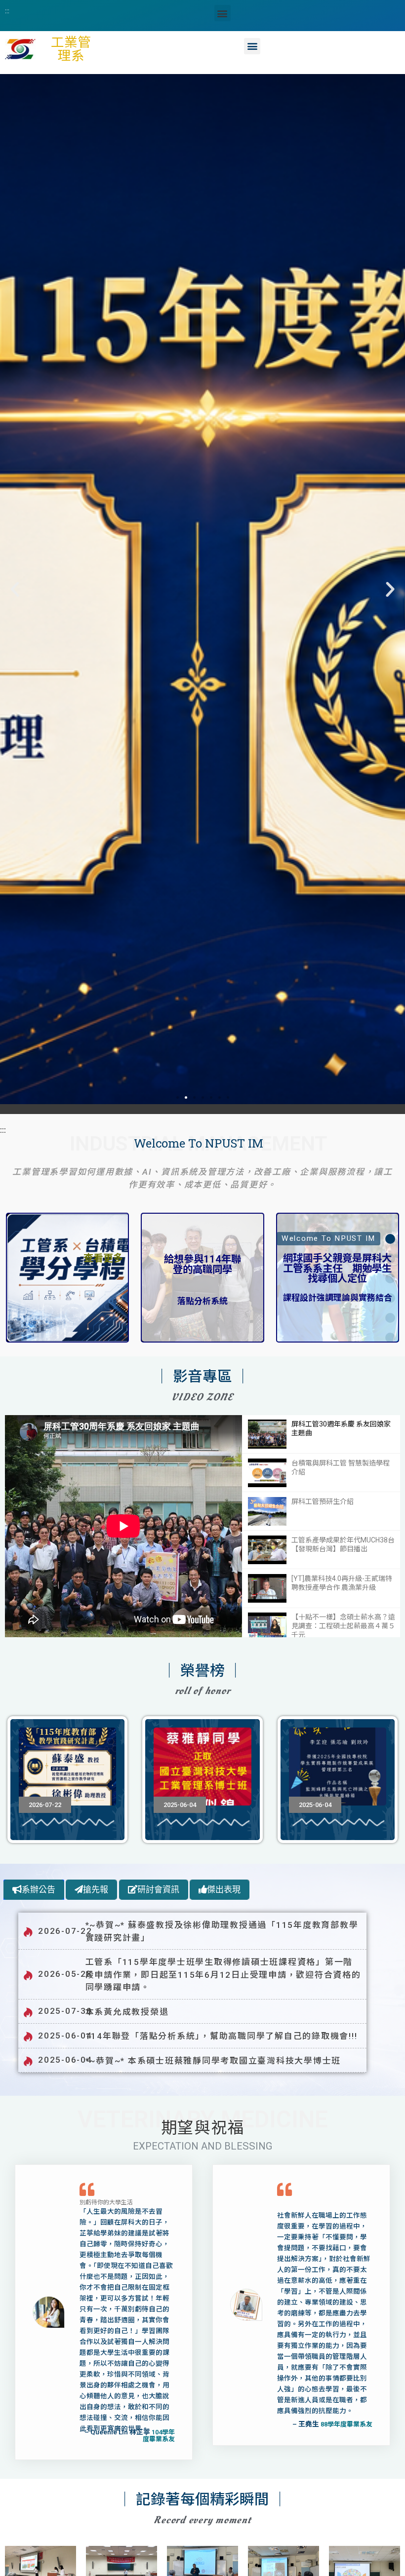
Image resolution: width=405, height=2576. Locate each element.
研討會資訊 (158, 1890)
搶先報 (96, 1890)
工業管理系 (71, 49)
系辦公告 (39, 1890)
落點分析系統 (202, 1301)
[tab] (34, 1890)
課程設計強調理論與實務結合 (338, 1298)
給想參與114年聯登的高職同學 (202, 1264)
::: (7, 10)
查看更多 (103, 1258)
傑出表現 (224, 1890)
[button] (223, 13)
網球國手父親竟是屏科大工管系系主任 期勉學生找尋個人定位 (337, 1268)
